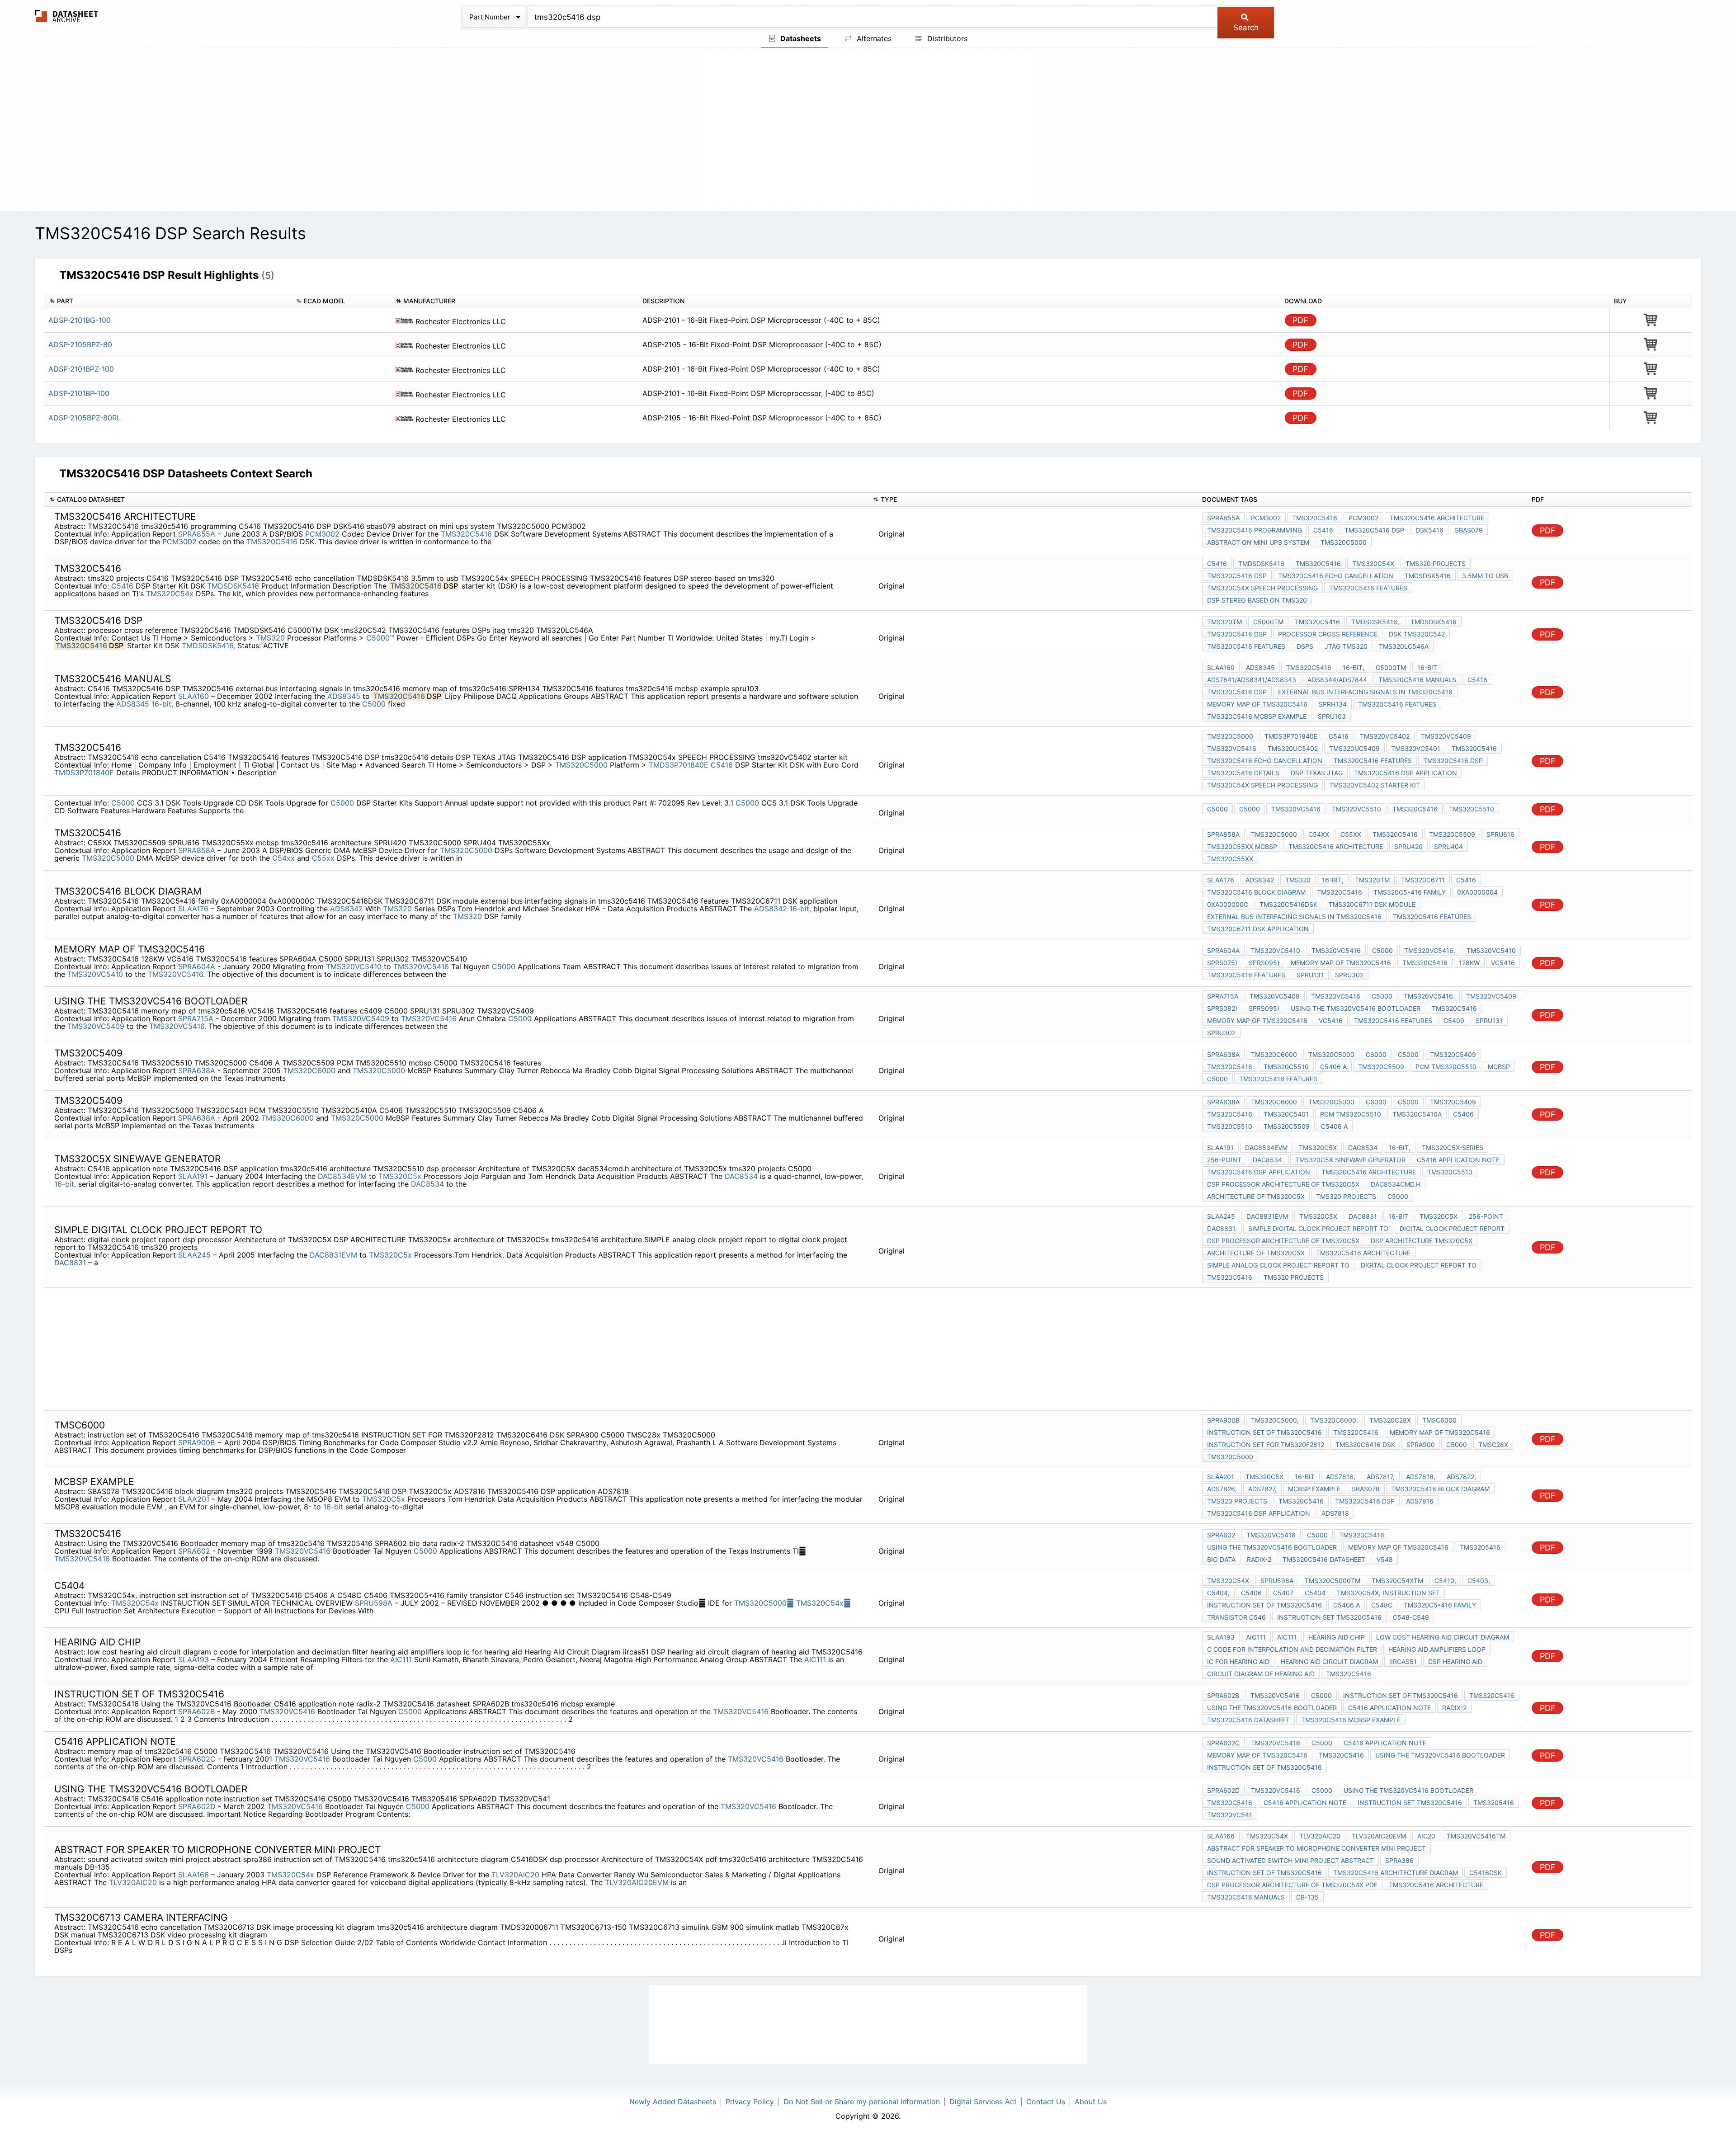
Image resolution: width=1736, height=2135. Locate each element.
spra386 (1399, 1860)
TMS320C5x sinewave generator (1350, 1160)
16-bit (1427, 667)
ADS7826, (1222, 1489)
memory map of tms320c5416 (1257, 704)
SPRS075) (1222, 963)
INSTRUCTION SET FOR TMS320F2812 (1266, 1445)
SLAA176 (194, 909)
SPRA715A (196, 1018)
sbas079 (1469, 530)
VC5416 (1503, 963)
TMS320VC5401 (1416, 748)
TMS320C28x (1390, 1420)
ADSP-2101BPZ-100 (81, 369)
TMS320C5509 (1452, 834)
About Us (1091, 2102)
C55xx (323, 858)
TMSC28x (1493, 1445)
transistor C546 (1236, 1617)
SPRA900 (1421, 1445)
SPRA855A (198, 534)
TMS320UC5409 (1354, 748)
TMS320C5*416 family (1410, 892)
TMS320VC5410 (354, 966)
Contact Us (1046, 2102)
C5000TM (1268, 622)
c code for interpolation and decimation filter (1292, 1649)
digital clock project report (1452, 1228)
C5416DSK (1486, 1873)
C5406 (1463, 1114)
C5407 (1283, 1593)
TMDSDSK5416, (208, 646)
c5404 (1315, 1593)
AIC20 (1426, 1836)
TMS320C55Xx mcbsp (1242, 846)
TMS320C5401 (1286, 1114)
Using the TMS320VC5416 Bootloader (1356, 1008)
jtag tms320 (1346, 646)
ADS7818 (1335, 1513)
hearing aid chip (1337, 1637)
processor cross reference (1328, 634)
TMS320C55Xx (1230, 859)
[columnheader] (167, 301)
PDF (1300, 320)
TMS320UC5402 (1293, 748)
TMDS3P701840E (679, 765)
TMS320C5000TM (1333, 1581)
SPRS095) (1264, 963)
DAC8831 (71, 1263)
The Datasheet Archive (67, 16)
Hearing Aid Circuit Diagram (1329, 1661)
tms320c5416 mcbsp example (1257, 716)
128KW (1469, 963)
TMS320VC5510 (1356, 809)
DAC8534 (741, 1176)
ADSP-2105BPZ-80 (80, 344)
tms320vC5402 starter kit (1375, 785)
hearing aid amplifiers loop (1437, 1649)
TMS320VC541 (1230, 1815)
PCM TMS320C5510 (1446, 1067)
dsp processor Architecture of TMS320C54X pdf (1292, 1885)
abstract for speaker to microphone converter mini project (1316, 1848)
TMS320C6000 (309, 1070)
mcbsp (1499, 1067)
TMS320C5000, (1275, 1420)
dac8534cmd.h (1396, 1184)
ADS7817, (1381, 1477)
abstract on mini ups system (1258, 542)
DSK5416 (1429, 530)
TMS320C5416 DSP (1374, 530)
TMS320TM (1224, 622)
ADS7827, (1262, 1489)
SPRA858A (198, 850)
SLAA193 (195, 1659)
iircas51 (1403, 1661)
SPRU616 (1500, 834)
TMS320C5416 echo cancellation (1336, 576)
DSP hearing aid (1455, 1661)
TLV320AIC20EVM (637, 1882)
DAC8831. (1222, 1228)
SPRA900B (198, 1442)
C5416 (1323, 530)
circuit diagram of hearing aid (1261, 1674)
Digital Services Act (983, 2102)
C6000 (1376, 1054)
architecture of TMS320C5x (1256, 1196)
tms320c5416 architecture (1437, 518)
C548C (1382, 1605)
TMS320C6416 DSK (1365, 1445)
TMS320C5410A (1417, 1114)
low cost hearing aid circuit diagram (1443, 1637)
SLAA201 (195, 1499)
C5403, (1479, 1581)
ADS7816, (1341, 1477)
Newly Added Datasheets (673, 2102)
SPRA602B (196, 1711)
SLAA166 (195, 1875)
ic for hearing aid (1238, 1661)
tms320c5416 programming (1255, 530)
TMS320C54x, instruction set (1388, 1593)
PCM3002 (322, 534)
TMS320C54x (823, 1603)
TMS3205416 (1480, 1547)
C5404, (1218, 1593)
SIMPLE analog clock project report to (1278, 1265)
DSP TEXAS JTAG (1317, 773)
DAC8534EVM (342, 1176)
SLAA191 (194, 1176)
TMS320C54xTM (1397, 1581)
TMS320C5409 (1453, 1054)
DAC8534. (1268, 1160)
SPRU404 (1448, 846)
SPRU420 (1408, 846)
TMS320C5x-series (1453, 1148)
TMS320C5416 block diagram (1256, 892)
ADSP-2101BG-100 (80, 320)
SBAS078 (1366, 1489)
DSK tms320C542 (1417, 634)
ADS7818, (1421, 1477)
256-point (1224, 1160)
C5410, (1445, 1581)
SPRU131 (1310, 975)
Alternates (873, 38)
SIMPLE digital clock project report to (1318, 1228)
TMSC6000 (1439, 1420)
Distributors (946, 38)
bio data (1221, 1559)
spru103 (1332, 716)
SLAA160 (195, 696)
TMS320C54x (170, 594)
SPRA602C (197, 1759)
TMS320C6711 (1423, 880)
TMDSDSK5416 (233, 586)
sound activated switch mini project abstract (1290, 1860)
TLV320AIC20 (515, 1875)
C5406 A (1333, 1067)
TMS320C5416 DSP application (1406, 773)
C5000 (375, 704)
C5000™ (380, 638)
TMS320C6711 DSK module (1372, 904)
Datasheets (800, 38)
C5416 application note (1458, 1160)
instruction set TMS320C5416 (1329, 1617)
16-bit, (162, 704)
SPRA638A (197, 1070)
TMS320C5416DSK (1288, 904)
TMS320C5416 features (1368, 588)
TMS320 (271, 638)
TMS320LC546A (1404, 646)
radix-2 (1259, 1559)
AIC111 (401, 1659)
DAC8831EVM (333, 1255)
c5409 (1454, 1020)
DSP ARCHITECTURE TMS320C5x (1422, 1241)
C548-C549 (1411, 1617)
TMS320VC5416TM (1476, 1836)
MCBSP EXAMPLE (1314, 1489)
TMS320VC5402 (1385, 736)
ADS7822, (1461, 1477)
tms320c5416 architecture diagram (1396, 1873)
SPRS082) (1222, 1008)
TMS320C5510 (1472, 809)
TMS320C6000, (1334, 1420)
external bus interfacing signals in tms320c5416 (1365, 692)
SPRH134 (1333, 704)
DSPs (1305, 646)
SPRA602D (197, 1806)
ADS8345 (344, 696)
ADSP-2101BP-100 (79, 393)
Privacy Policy (750, 2102)
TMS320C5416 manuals (1417, 680)
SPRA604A (197, 966)
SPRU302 (1349, 975)
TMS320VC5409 (1446, 736)
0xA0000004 (1477, 892)
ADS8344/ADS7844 (1337, 680)
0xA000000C (1228, 904)
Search (1246, 28)
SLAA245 (196, 1255)
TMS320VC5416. (176, 974)
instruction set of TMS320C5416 (1264, 1432)
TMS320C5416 (466, 534)
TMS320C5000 (1344, 542)
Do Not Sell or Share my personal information (862, 2102)
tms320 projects (1436, 563)
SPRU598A (375, 1603)
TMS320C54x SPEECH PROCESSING (1262, 588)
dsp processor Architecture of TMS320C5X (1283, 1184)
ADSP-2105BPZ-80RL (85, 418)
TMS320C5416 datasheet (1324, 1559)
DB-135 (1307, 1897)
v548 (1385, 1559)
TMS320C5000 (764, 1603)
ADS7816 (1420, 1501)
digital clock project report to (1419, 1265)
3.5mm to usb (1485, 576)
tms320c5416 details (1243, 773)
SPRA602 (194, 1551)
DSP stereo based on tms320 (1257, 600)
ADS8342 (347, 909)
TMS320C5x (400, 1176)
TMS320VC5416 (1232, 748)
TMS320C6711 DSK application (1258, 929)
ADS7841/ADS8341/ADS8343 (1252, 680)
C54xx (283, 858)
